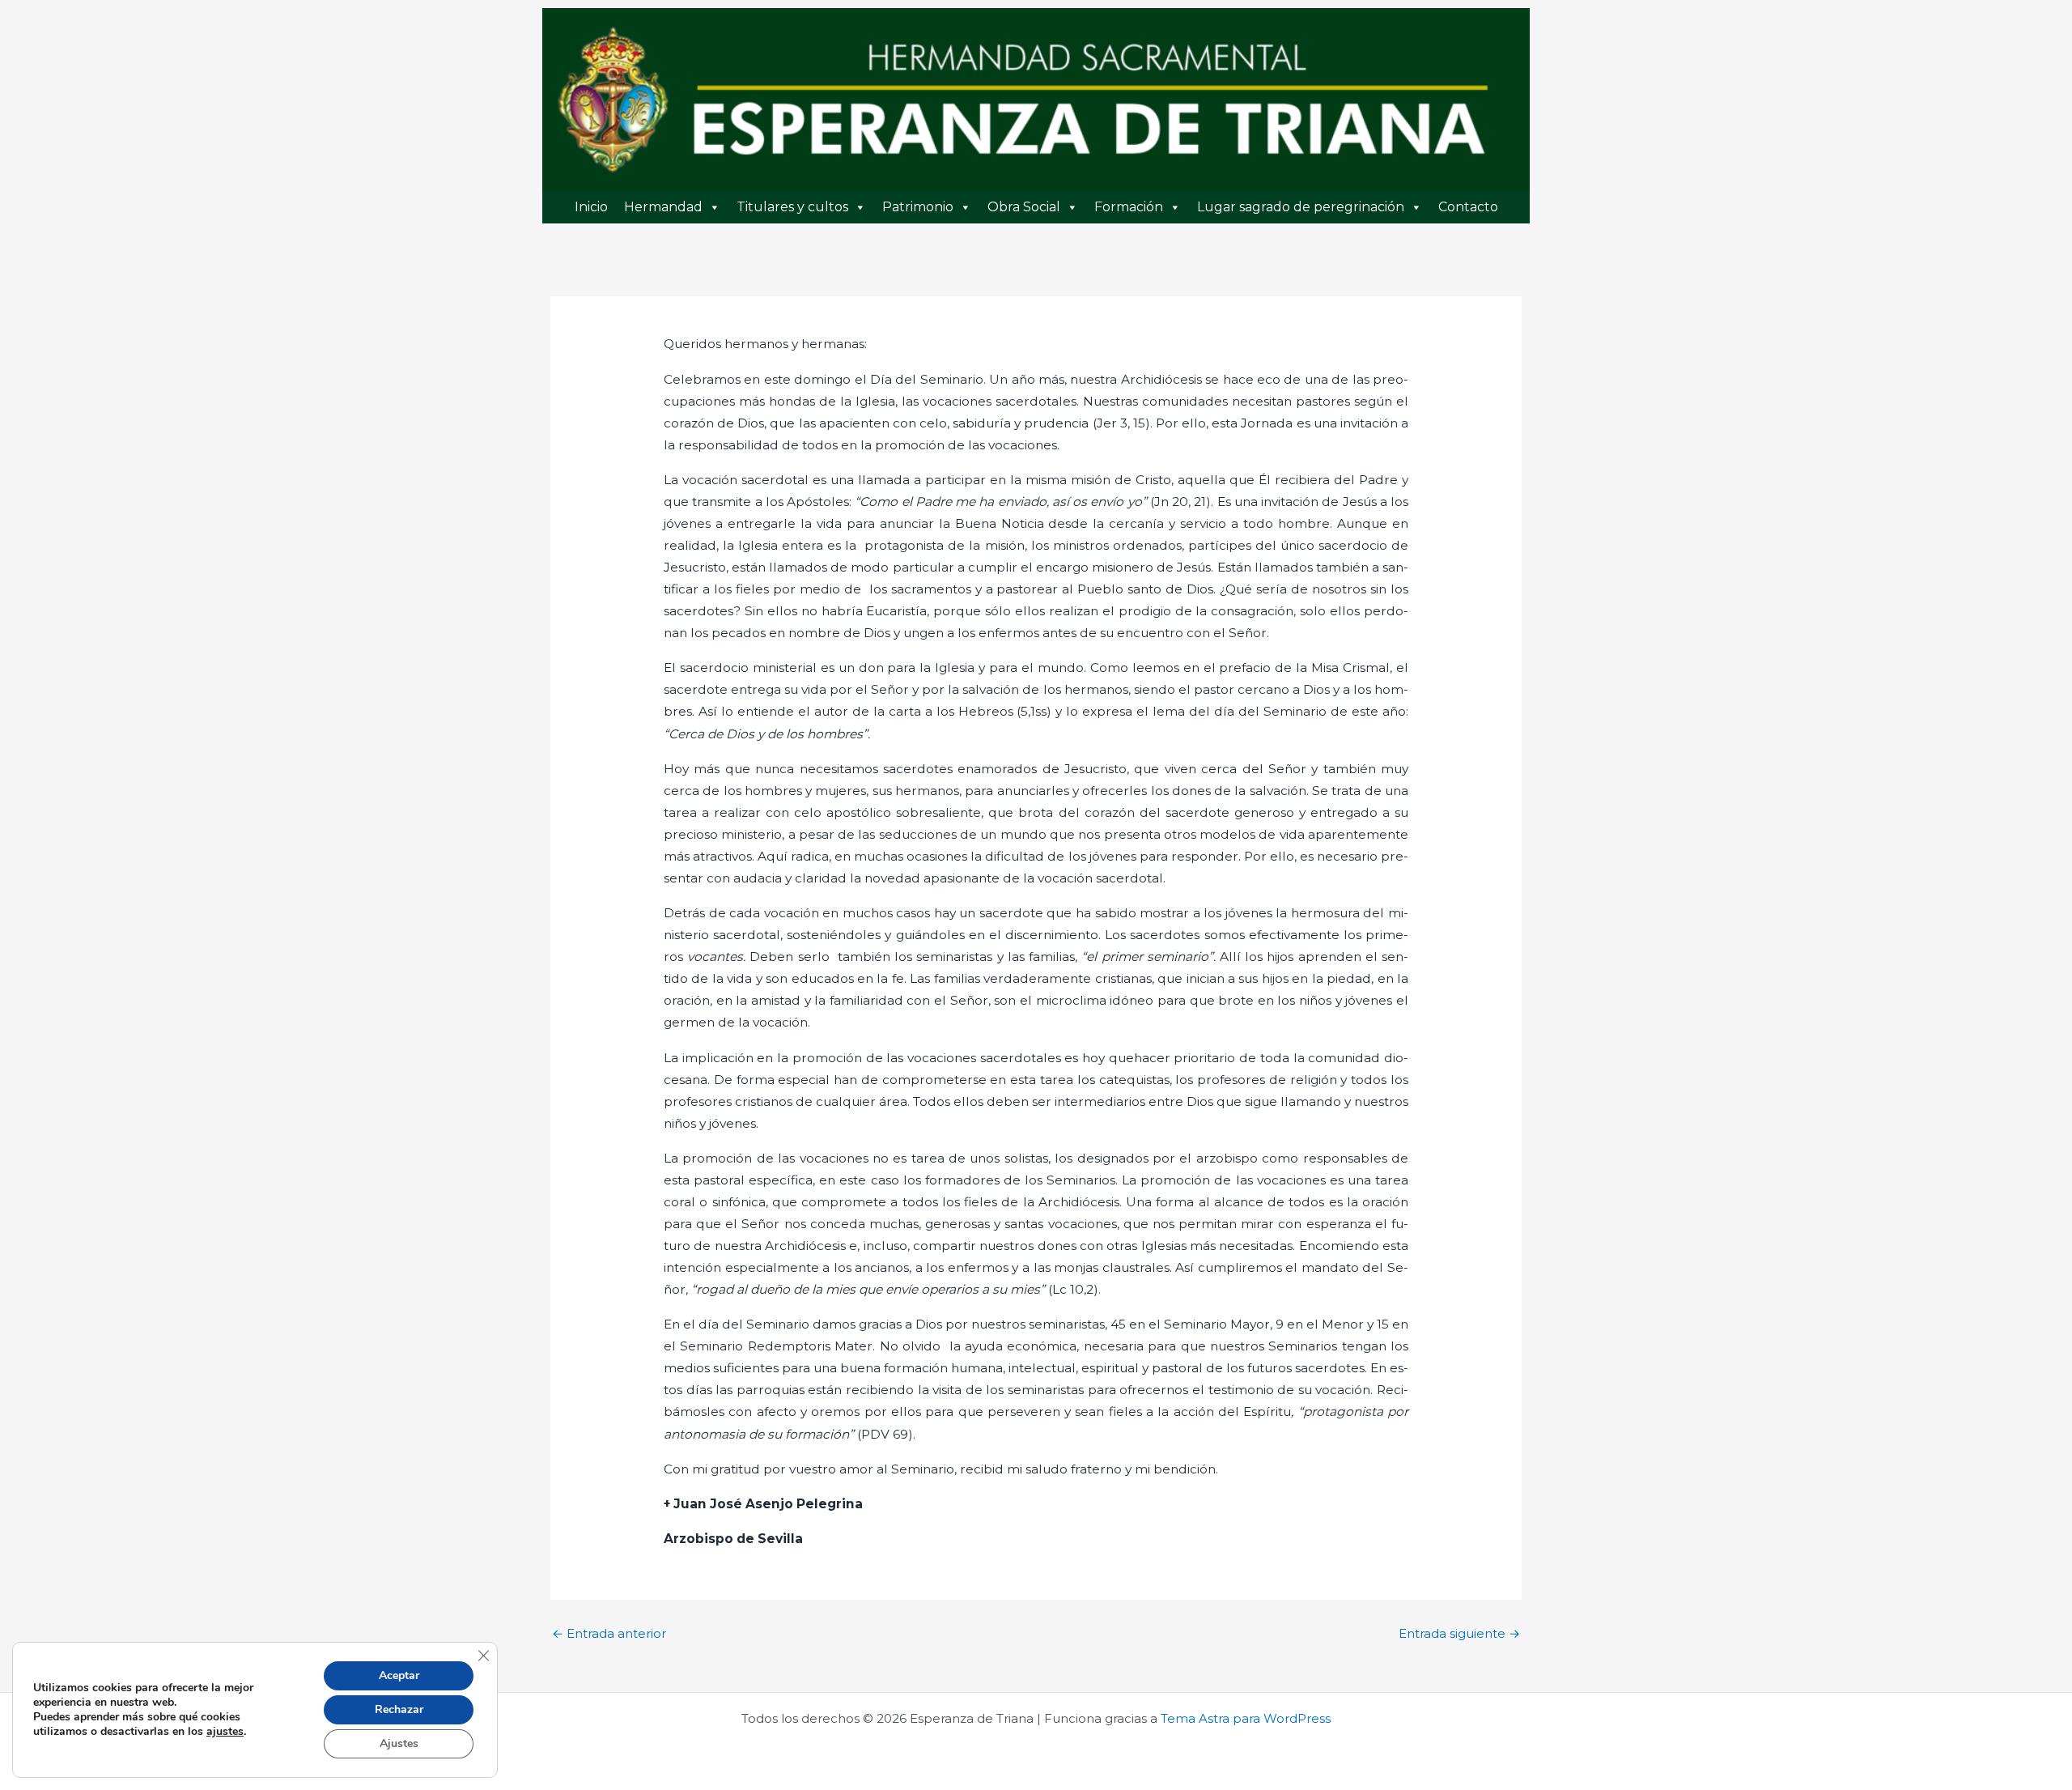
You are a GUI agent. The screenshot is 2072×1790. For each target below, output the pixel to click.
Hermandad (663, 207)
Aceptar (399, 1675)
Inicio (591, 207)
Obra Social (1024, 207)
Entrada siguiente (1459, 1633)
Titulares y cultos (792, 207)
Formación (1129, 207)
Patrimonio (918, 207)
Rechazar (399, 1709)
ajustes (225, 1732)
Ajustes (399, 1743)
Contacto (1468, 207)
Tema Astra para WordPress (1246, 1718)
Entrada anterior (609, 1633)
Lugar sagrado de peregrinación (1301, 207)
